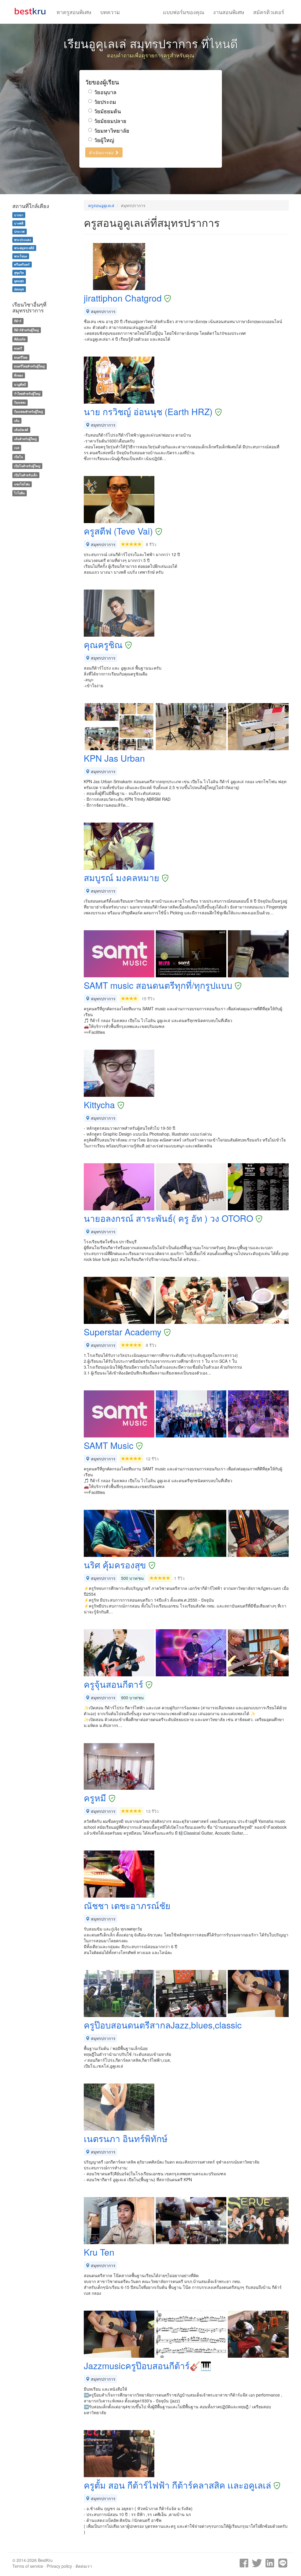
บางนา (19, 215)
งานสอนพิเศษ (229, 12)
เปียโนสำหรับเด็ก (26, 475)
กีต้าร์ (18, 321)
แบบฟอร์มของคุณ (184, 12)
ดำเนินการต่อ (102, 152)
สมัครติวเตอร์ (269, 12)
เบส (17, 448)
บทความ (110, 12)
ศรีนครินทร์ (22, 264)
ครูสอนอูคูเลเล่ (101, 205)
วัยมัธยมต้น (107, 111)
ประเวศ (19, 231)
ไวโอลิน (19, 493)
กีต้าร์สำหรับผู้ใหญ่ (26, 330)
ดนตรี (18, 348)
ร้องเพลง (20, 403)
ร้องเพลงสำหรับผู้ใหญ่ (29, 411)
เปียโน (19, 457)
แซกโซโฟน (22, 484)
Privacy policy (59, 2566)
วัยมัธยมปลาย (110, 121)
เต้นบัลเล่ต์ (21, 430)
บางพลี (19, 223)
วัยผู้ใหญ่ (104, 140)
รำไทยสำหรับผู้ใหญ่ (27, 393)
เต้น (17, 421)
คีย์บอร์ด (20, 339)
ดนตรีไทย (21, 357)
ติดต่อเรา (84, 2566)
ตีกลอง (19, 375)
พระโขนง (21, 256)
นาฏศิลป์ (20, 384)
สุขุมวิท (19, 273)
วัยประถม (105, 102)
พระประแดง (22, 240)
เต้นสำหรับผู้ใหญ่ (25, 439)
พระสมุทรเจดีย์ (24, 248)
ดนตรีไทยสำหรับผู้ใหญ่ (29, 366)
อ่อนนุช (19, 289)
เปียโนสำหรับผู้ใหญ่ (27, 466)
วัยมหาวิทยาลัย (112, 130)
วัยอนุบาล (105, 92)
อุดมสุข (19, 281)
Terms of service (28, 2566)
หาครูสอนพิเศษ (74, 12)
